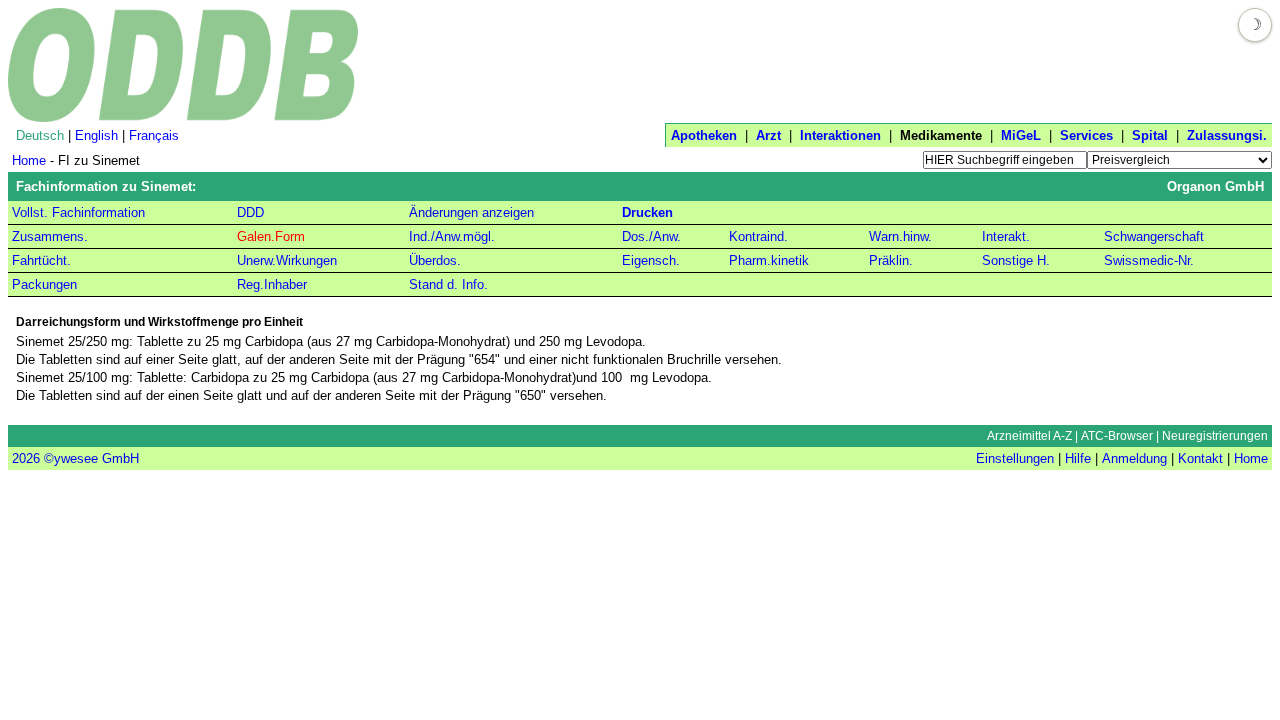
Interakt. (1006, 236)
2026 (26, 458)
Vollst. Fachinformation (78, 212)
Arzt (768, 135)
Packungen (44, 284)
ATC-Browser (1117, 436)
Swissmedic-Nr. (1149, 260)
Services (1086, 135)
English (96, 135)
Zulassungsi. (1227, 135)
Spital (1150, 135)
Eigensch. (651, 260)
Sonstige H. (1016, 260)
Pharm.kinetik (769, 260)
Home (29, 160)
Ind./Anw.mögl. (452, 236)
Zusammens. (50, 236)
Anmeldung (1134, 458)
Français (154, 135)
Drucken (647, 212)
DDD (250, 212)
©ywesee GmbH (89, 458)
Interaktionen (840, 135)
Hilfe (1078, 458)
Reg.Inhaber (272, 284)
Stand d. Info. (448, 284)
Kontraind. (758, 236)
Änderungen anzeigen (471, 212)
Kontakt (1200, 458)
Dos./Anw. (651, 236)
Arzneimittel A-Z (1029, 436)
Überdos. (435, 260)
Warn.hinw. (900, 236)
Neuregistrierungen (1215, 436)
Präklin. (891, 260)
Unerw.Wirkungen (287, 260)
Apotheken (704, 135)
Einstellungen (1015, 458)
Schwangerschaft (1154, 236)
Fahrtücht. (41, 260)
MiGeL (1021, 135)
